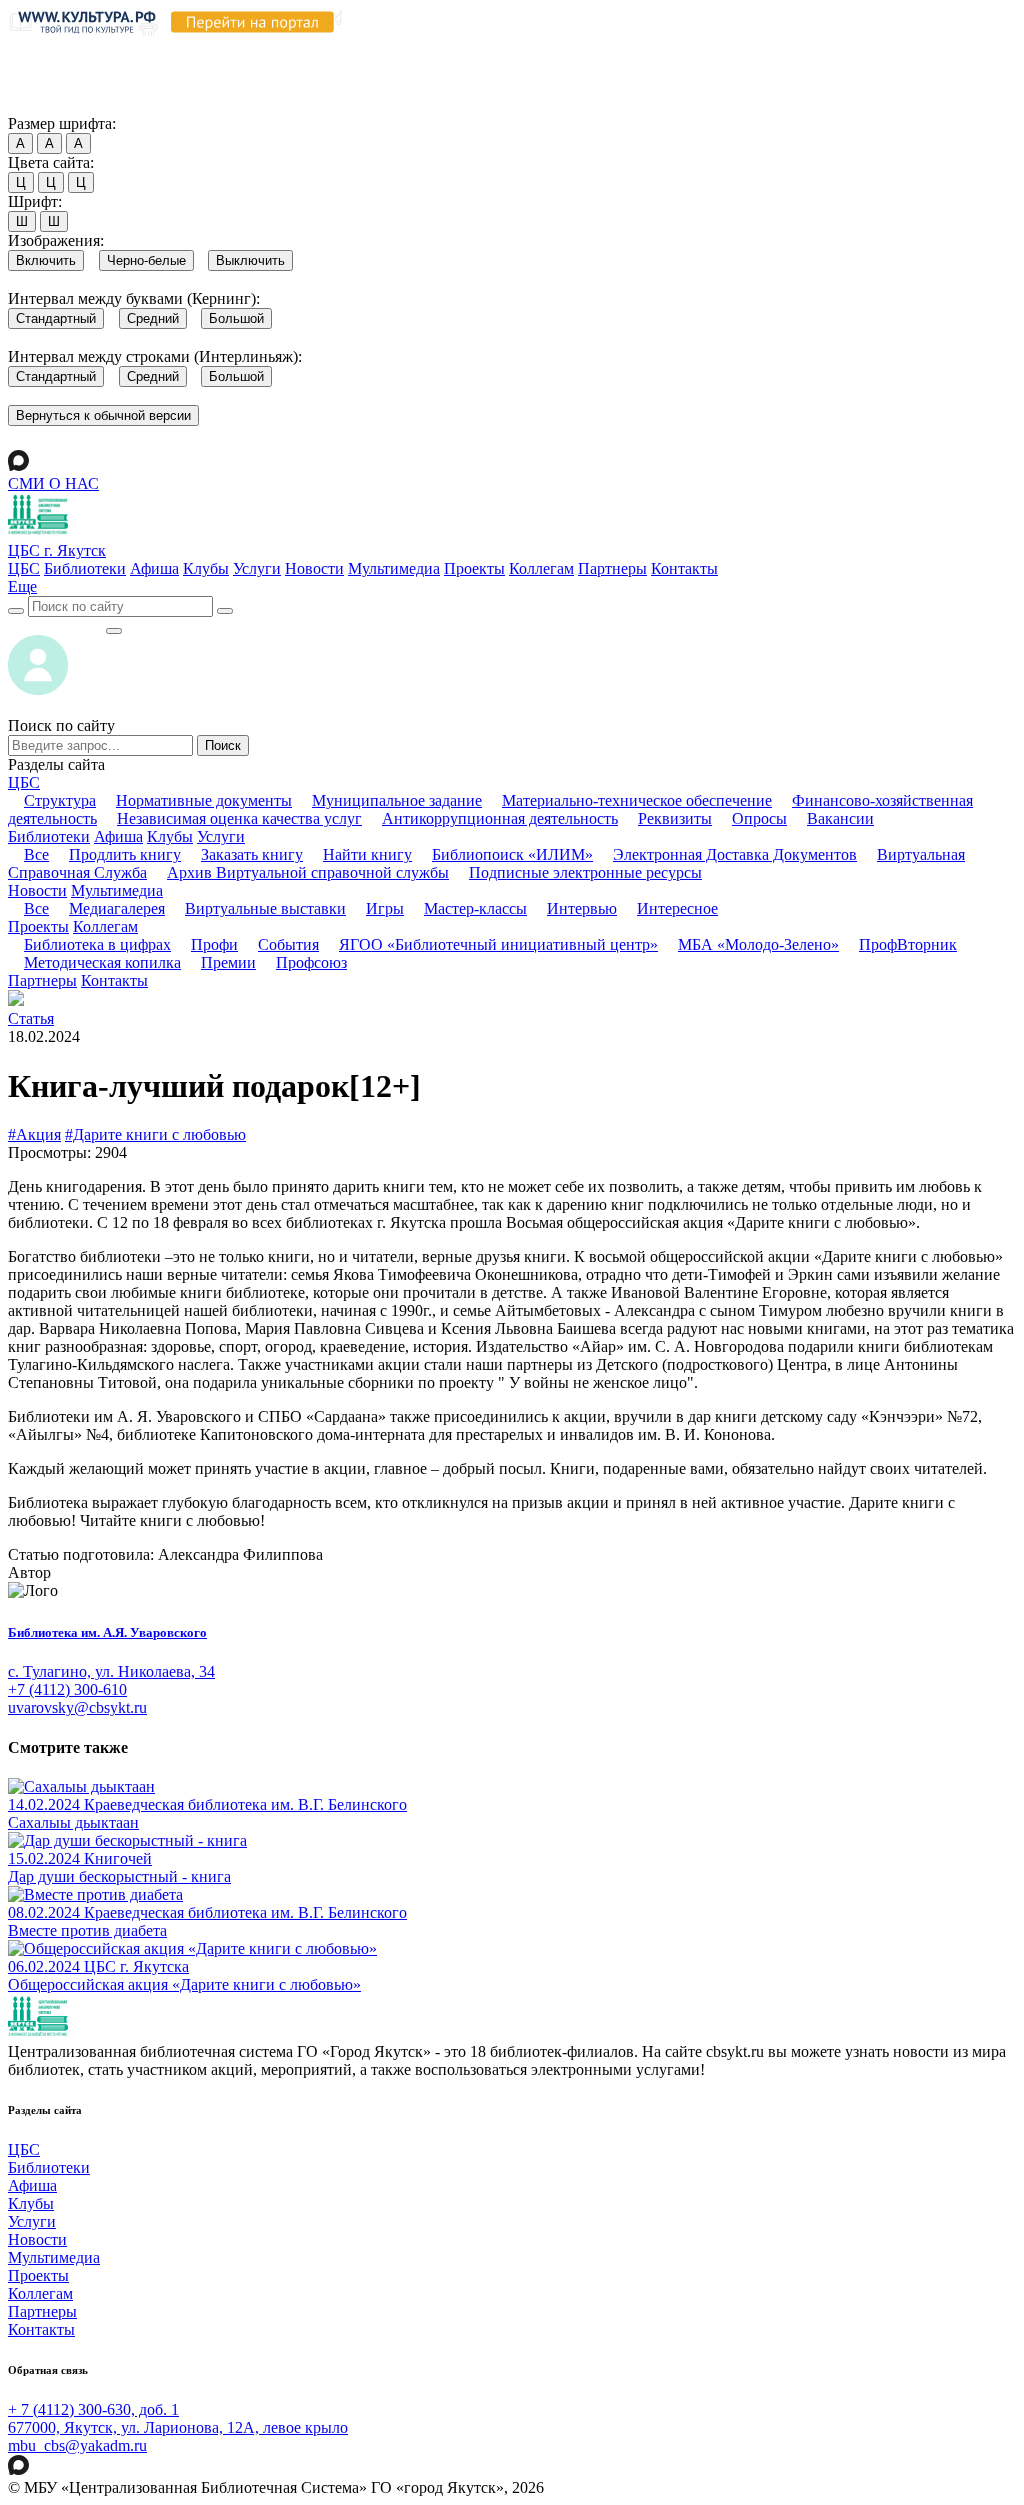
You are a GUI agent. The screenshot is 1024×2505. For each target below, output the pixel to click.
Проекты (474, 568)
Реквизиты (675, 818)
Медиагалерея (117, 908)
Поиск (223, 745)
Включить (46, 260)
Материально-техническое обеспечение (637, 800)
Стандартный (56, 318)
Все (36, 854)
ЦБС (24, 568)
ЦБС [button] (24, 782)
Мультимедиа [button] (117, 890)
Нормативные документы (204, 800)
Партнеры (612, 568)
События (288, 944)
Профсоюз (311, 962)
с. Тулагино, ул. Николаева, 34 (111, 1671)
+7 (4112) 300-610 (67, 1689)
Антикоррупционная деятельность (500, 818)
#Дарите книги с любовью (155, 1134)
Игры (385, 908)
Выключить (250, 260)
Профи (214, 944)
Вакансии (840, 818)
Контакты (684, 568)
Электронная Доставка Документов (735, 854)
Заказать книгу (252, 854)
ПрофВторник (908, 944)
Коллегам (541, 568)
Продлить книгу (125, 854)
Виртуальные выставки (265, 908)
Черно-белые (146, 260)
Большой (236, 318)
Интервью (582, 908)
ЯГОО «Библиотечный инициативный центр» (498, 944)
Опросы (759, 818)
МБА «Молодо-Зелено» (758, 944)
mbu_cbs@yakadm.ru (77, 2445)
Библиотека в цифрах (97, 944)
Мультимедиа (394, 568)
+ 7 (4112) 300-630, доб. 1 (93, 2409)
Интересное (677, 908)
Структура (60, 800)
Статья (31, 1018)
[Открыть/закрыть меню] (114, 631)
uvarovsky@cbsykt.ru (77, 1707)
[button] (22, 586)
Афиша (154, 568)
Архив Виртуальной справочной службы (308, 872)
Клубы (206, 568)
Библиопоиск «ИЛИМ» (512, 854)
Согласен (44, 104)
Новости (314, 568)
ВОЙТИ (56, 625)
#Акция (34, 1134)
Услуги (257, 568)
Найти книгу (367, 854)
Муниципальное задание (397, 800)
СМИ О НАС (53, 483)
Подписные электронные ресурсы (585, 872)
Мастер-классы (475, 908)
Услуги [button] (221, 836)
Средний (153, 318)
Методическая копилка (102, 962)
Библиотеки (85, 568)
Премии (228, 962)
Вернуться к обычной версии (103, 415)
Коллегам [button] (105, 926)
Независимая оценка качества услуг (239, 818)
